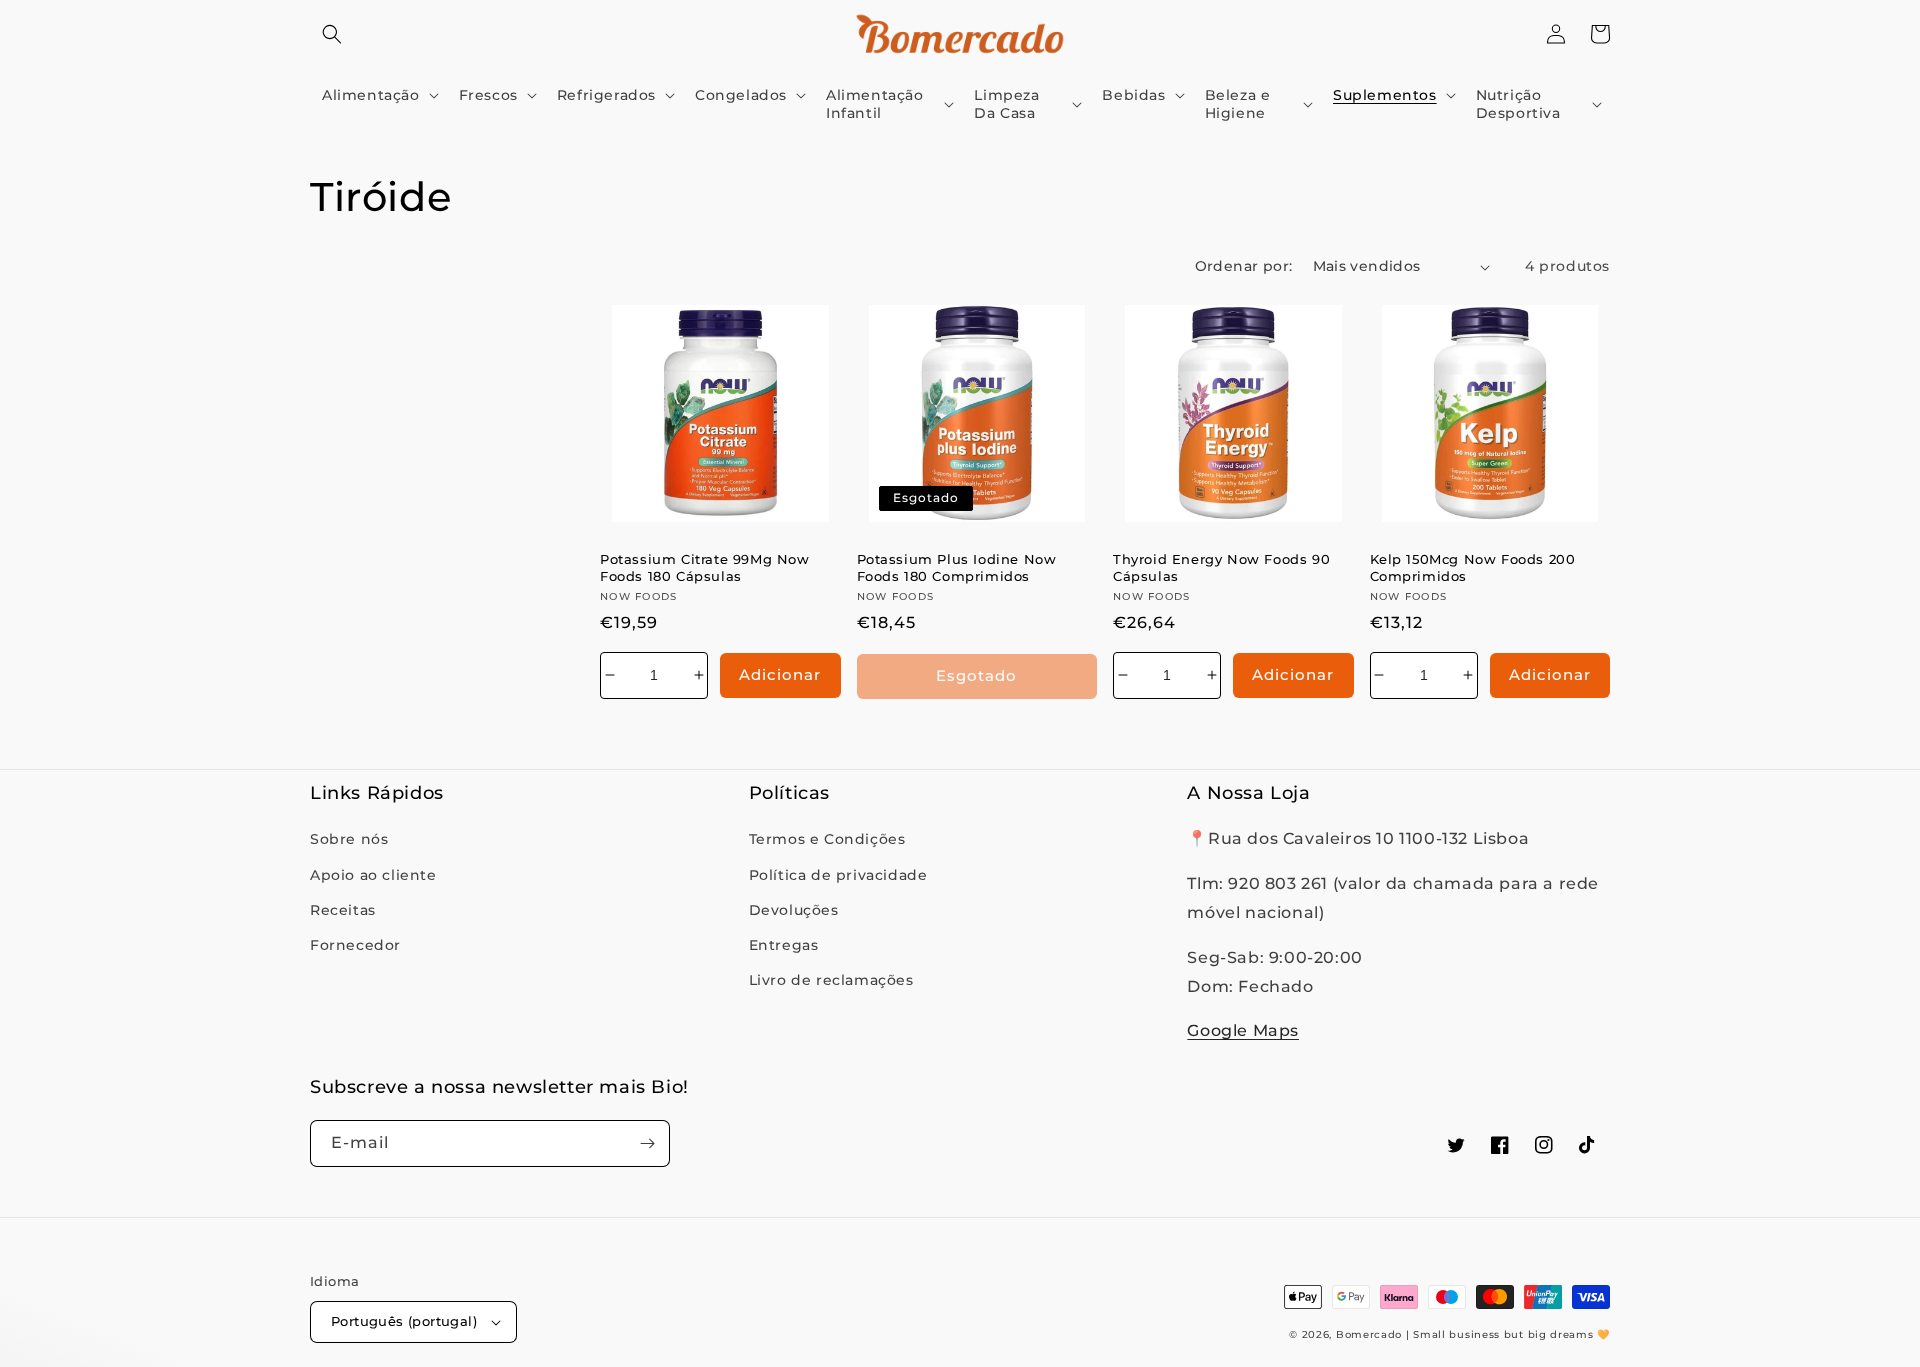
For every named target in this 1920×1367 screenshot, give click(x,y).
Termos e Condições (827, 839)
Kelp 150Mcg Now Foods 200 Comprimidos (1473, 567)
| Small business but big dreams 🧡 (1508, 1334)
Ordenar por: (1244, 266)
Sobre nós (349, 839)
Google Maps (1243, 1030)
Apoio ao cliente (373, 875)
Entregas (784, 945)
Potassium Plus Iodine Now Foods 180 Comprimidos (957, 567)
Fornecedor (355, 945)
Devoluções (794, 910)
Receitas (343, 910)
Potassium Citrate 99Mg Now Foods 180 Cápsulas (705, 567)
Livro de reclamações (831, 980)
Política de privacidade (838, 875)
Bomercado (1369, 1334)
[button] (332, 34)
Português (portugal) (404, 1321)
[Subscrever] (647, 1143)
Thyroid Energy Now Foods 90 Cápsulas (1221, 567)
